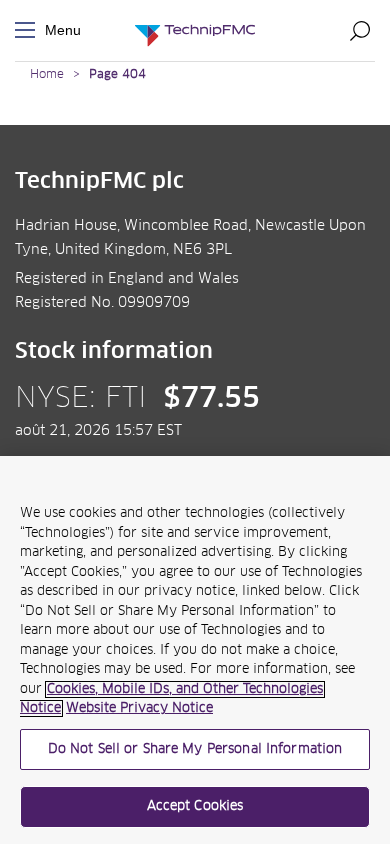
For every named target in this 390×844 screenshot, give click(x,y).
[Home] (195, 30)
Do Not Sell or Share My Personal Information (195, 749)
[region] (195, 650)
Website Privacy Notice (139, 708)
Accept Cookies (195, 806)
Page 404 (117, 75)
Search (360, 30)
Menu (29, 30)
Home (47, 75)
